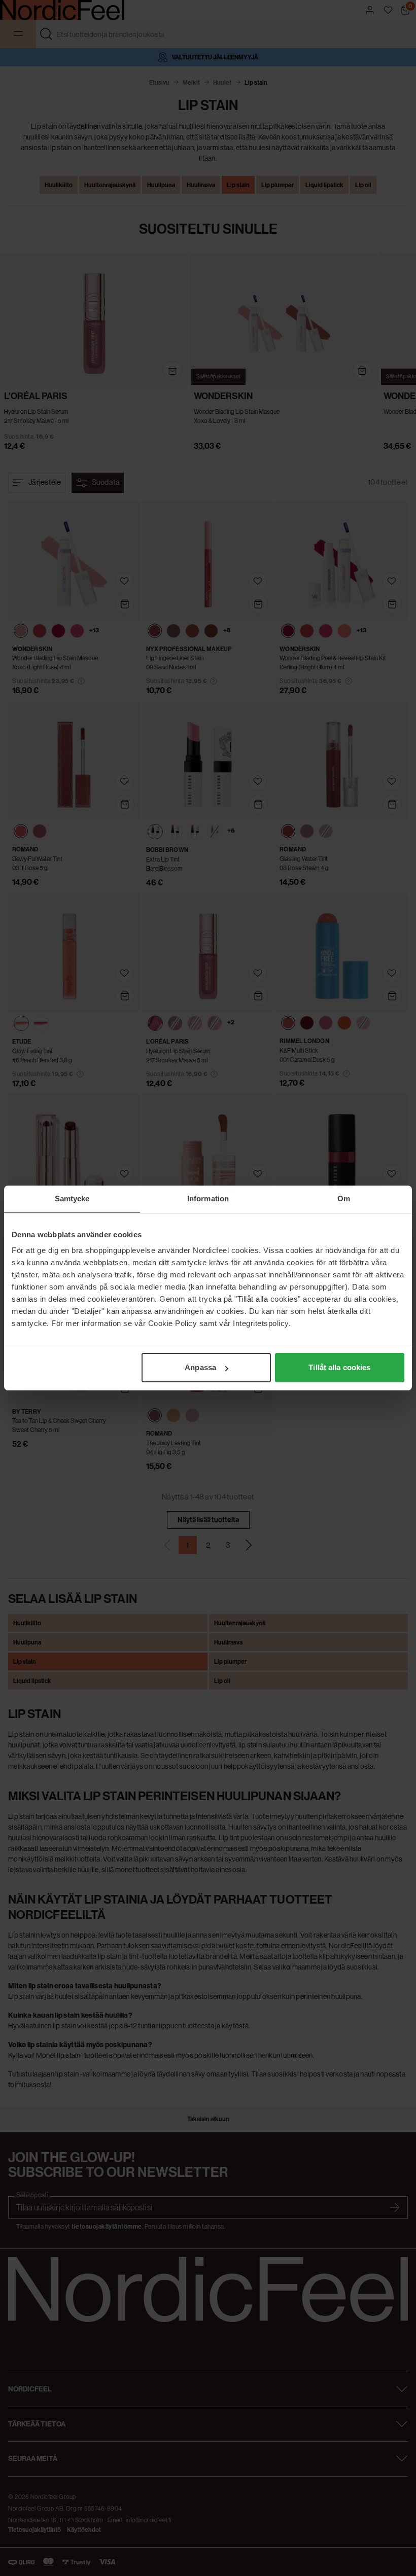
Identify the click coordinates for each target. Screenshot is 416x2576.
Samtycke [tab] (72, 1198)
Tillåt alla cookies (339, 1367)
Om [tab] (344, 1198)
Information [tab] (208, 1198)
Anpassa (200, 1367)
